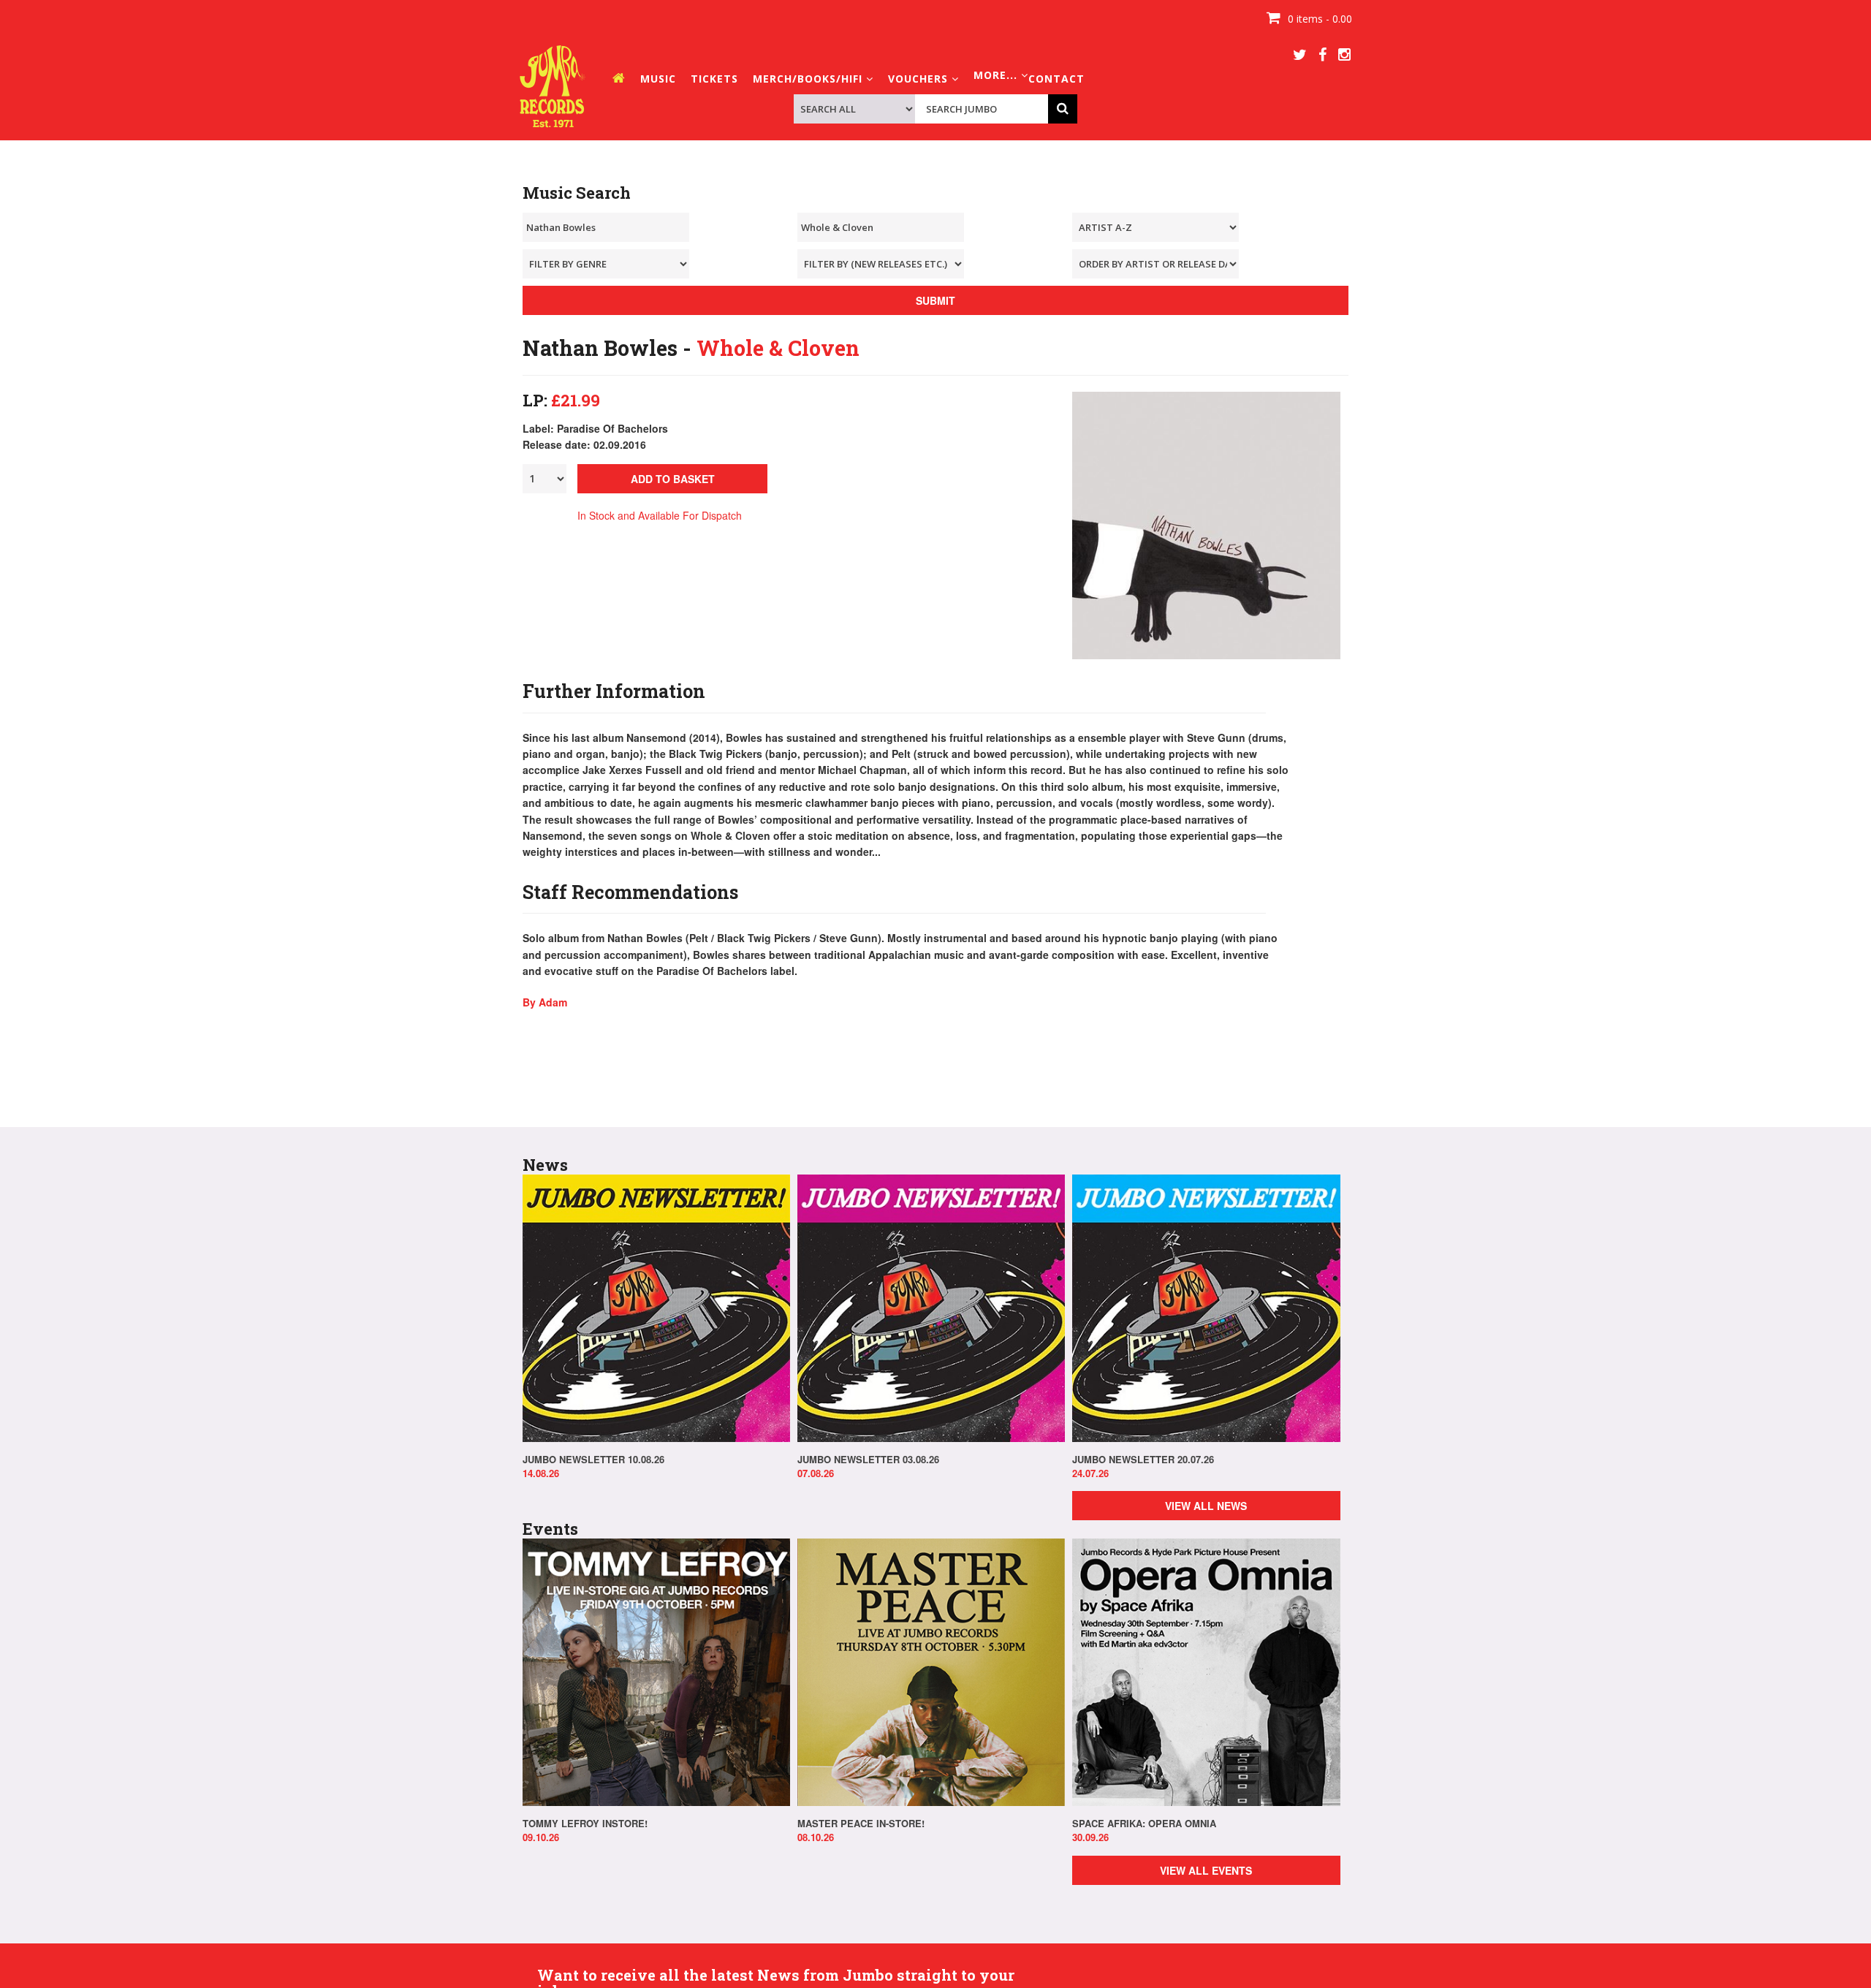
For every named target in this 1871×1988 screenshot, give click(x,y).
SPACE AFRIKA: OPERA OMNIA (1144, 1824)
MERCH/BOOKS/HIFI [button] (809, 79)
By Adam (545, 1002)
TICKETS (714, 79)
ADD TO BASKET (673, 479)
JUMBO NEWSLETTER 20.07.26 (1143, 1460)
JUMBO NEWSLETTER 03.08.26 (868, 1460)
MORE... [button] (997, 75)
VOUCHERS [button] (920, 79)
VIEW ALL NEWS (1206, 1506)
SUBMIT (935, 300)
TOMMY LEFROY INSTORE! (585, 1824)
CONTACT (1056, 79)
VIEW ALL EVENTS (1206, 1870)
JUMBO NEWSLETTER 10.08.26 (593, 1460)
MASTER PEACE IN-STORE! (861, 1824)
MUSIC (658, 79)
